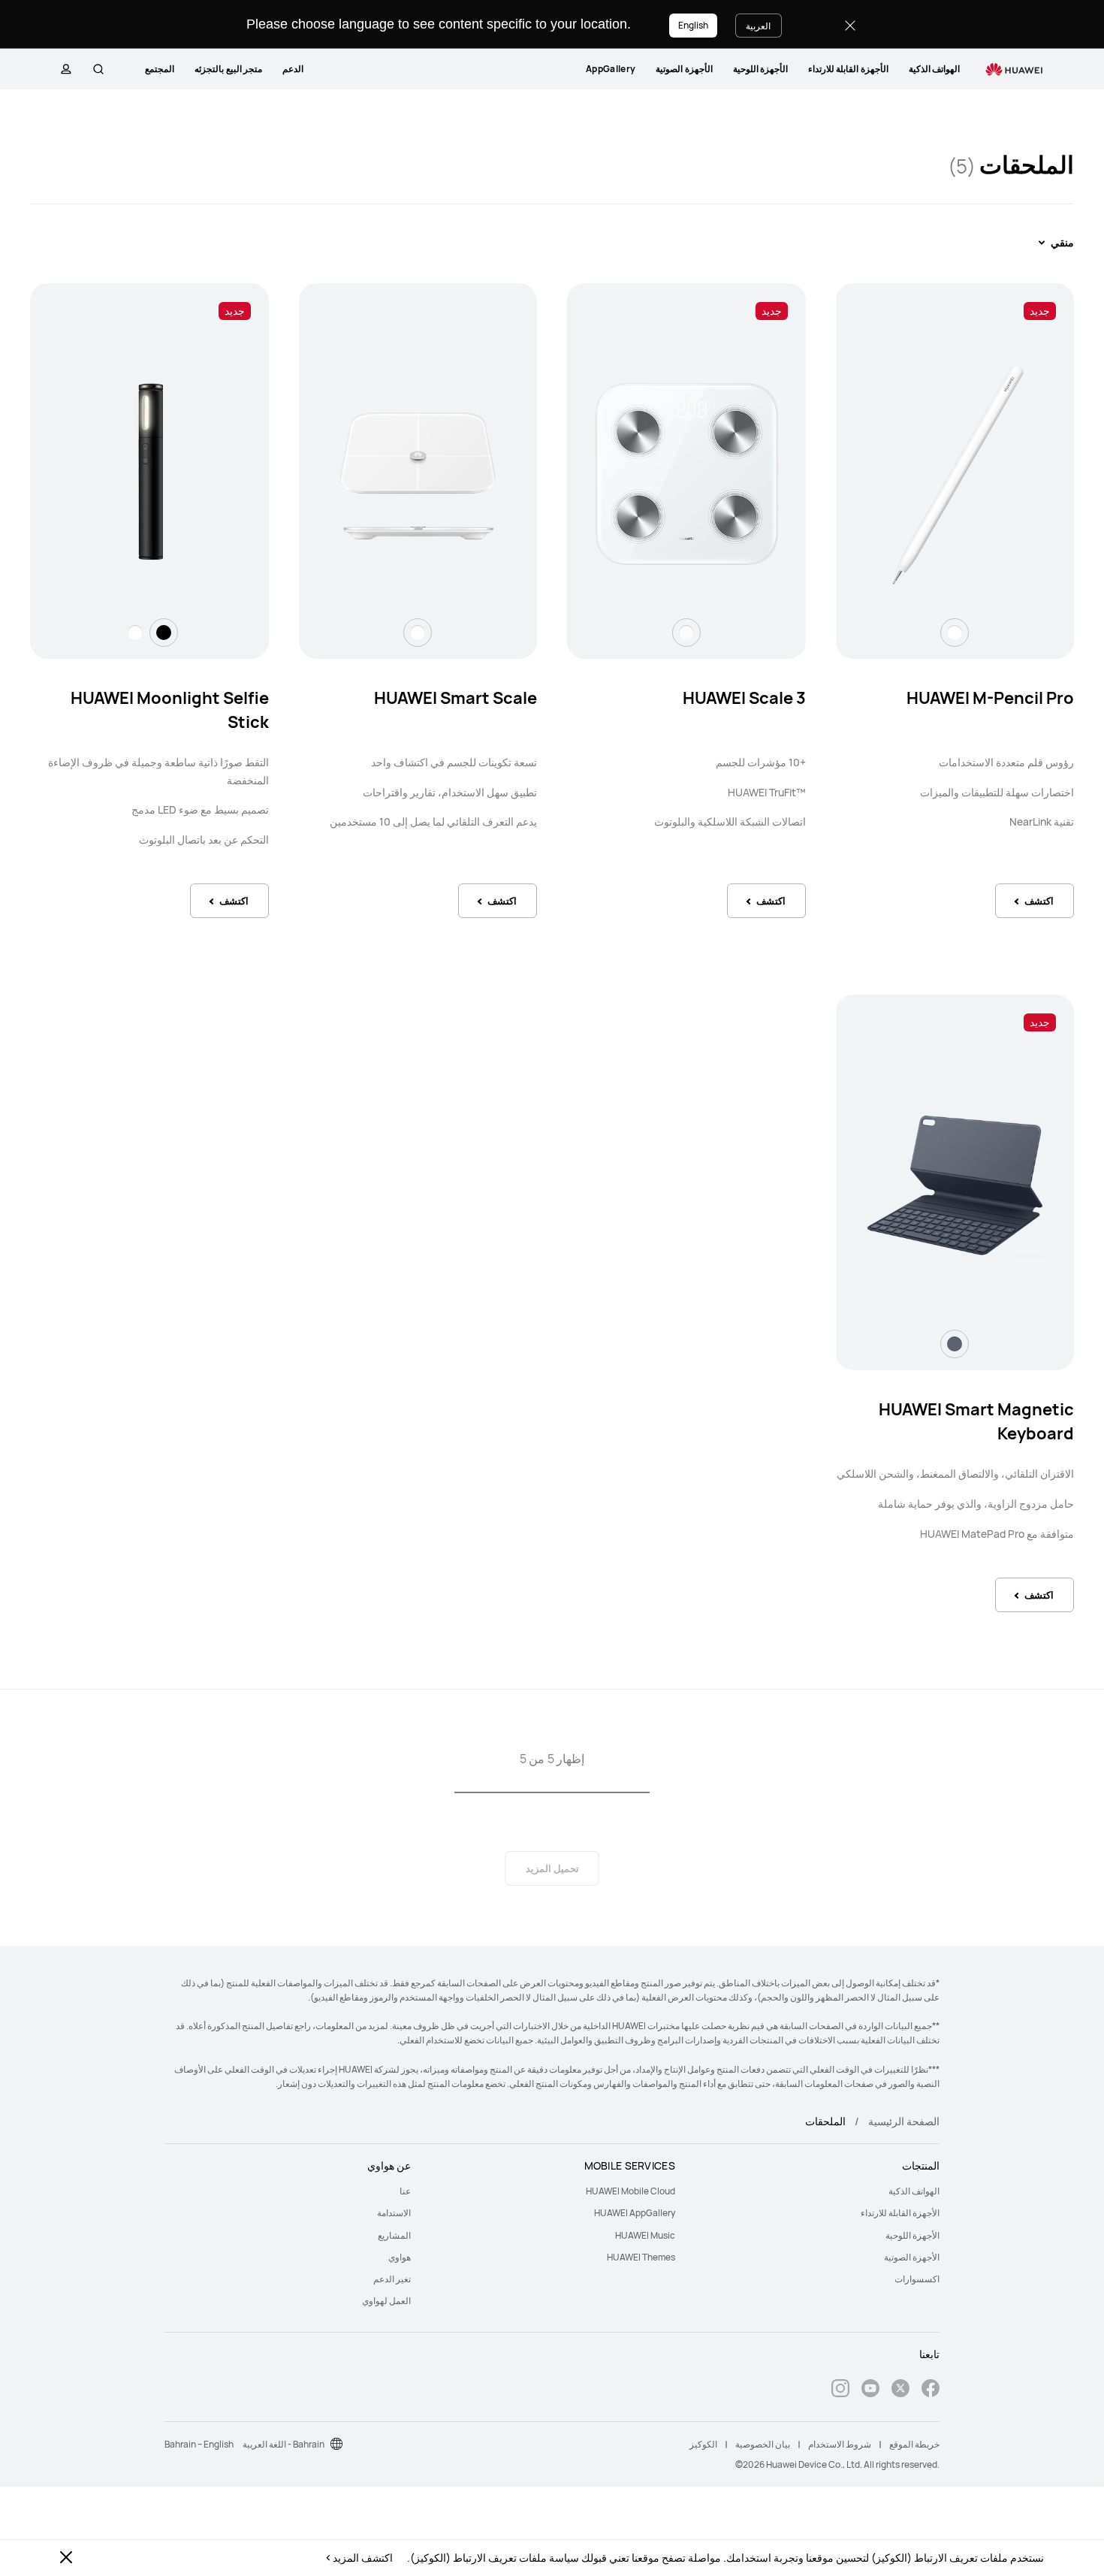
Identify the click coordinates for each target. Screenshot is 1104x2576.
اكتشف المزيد (363, 2558)
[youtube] (870, 2390)
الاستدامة (394, 2213)
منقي (1062, 242)
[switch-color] (955, 633)
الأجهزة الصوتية (684, 69)
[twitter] (900, 2390)
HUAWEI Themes (641, 2257)
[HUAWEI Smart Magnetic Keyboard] (955, 1186)
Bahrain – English (199, 2444)
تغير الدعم (392, 2279)
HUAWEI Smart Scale (455, 698)
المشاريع (394, 2235)
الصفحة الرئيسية (904, 2121)
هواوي (400, 2257)
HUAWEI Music (645, 2235)
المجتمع (160, 69)
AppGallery (611, 69)
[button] (98, 69)
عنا (405, 2191)
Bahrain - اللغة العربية (284, 2444)
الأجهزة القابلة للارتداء (848, 69)
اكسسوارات (917, 2279)
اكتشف (1039, 901)
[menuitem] (934, 69)
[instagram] (840, 2390)
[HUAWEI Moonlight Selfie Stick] (149, 475)
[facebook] (931, 2390)
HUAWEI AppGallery (635, 2213)
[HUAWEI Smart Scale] (418, 475)
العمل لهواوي (386, 2301)
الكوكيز (703, 2444)
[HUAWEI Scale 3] (686, 475)
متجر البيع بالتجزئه (228, 69)
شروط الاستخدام (840, 2444)
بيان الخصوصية (763, 2444)
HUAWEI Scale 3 (744, 698)
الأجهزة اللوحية (760, 69)
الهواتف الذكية (934, 69)
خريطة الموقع (914, 2444)
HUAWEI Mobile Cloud (630, 2191)
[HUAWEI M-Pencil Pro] (955, 475)
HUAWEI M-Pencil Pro (990, 698)
